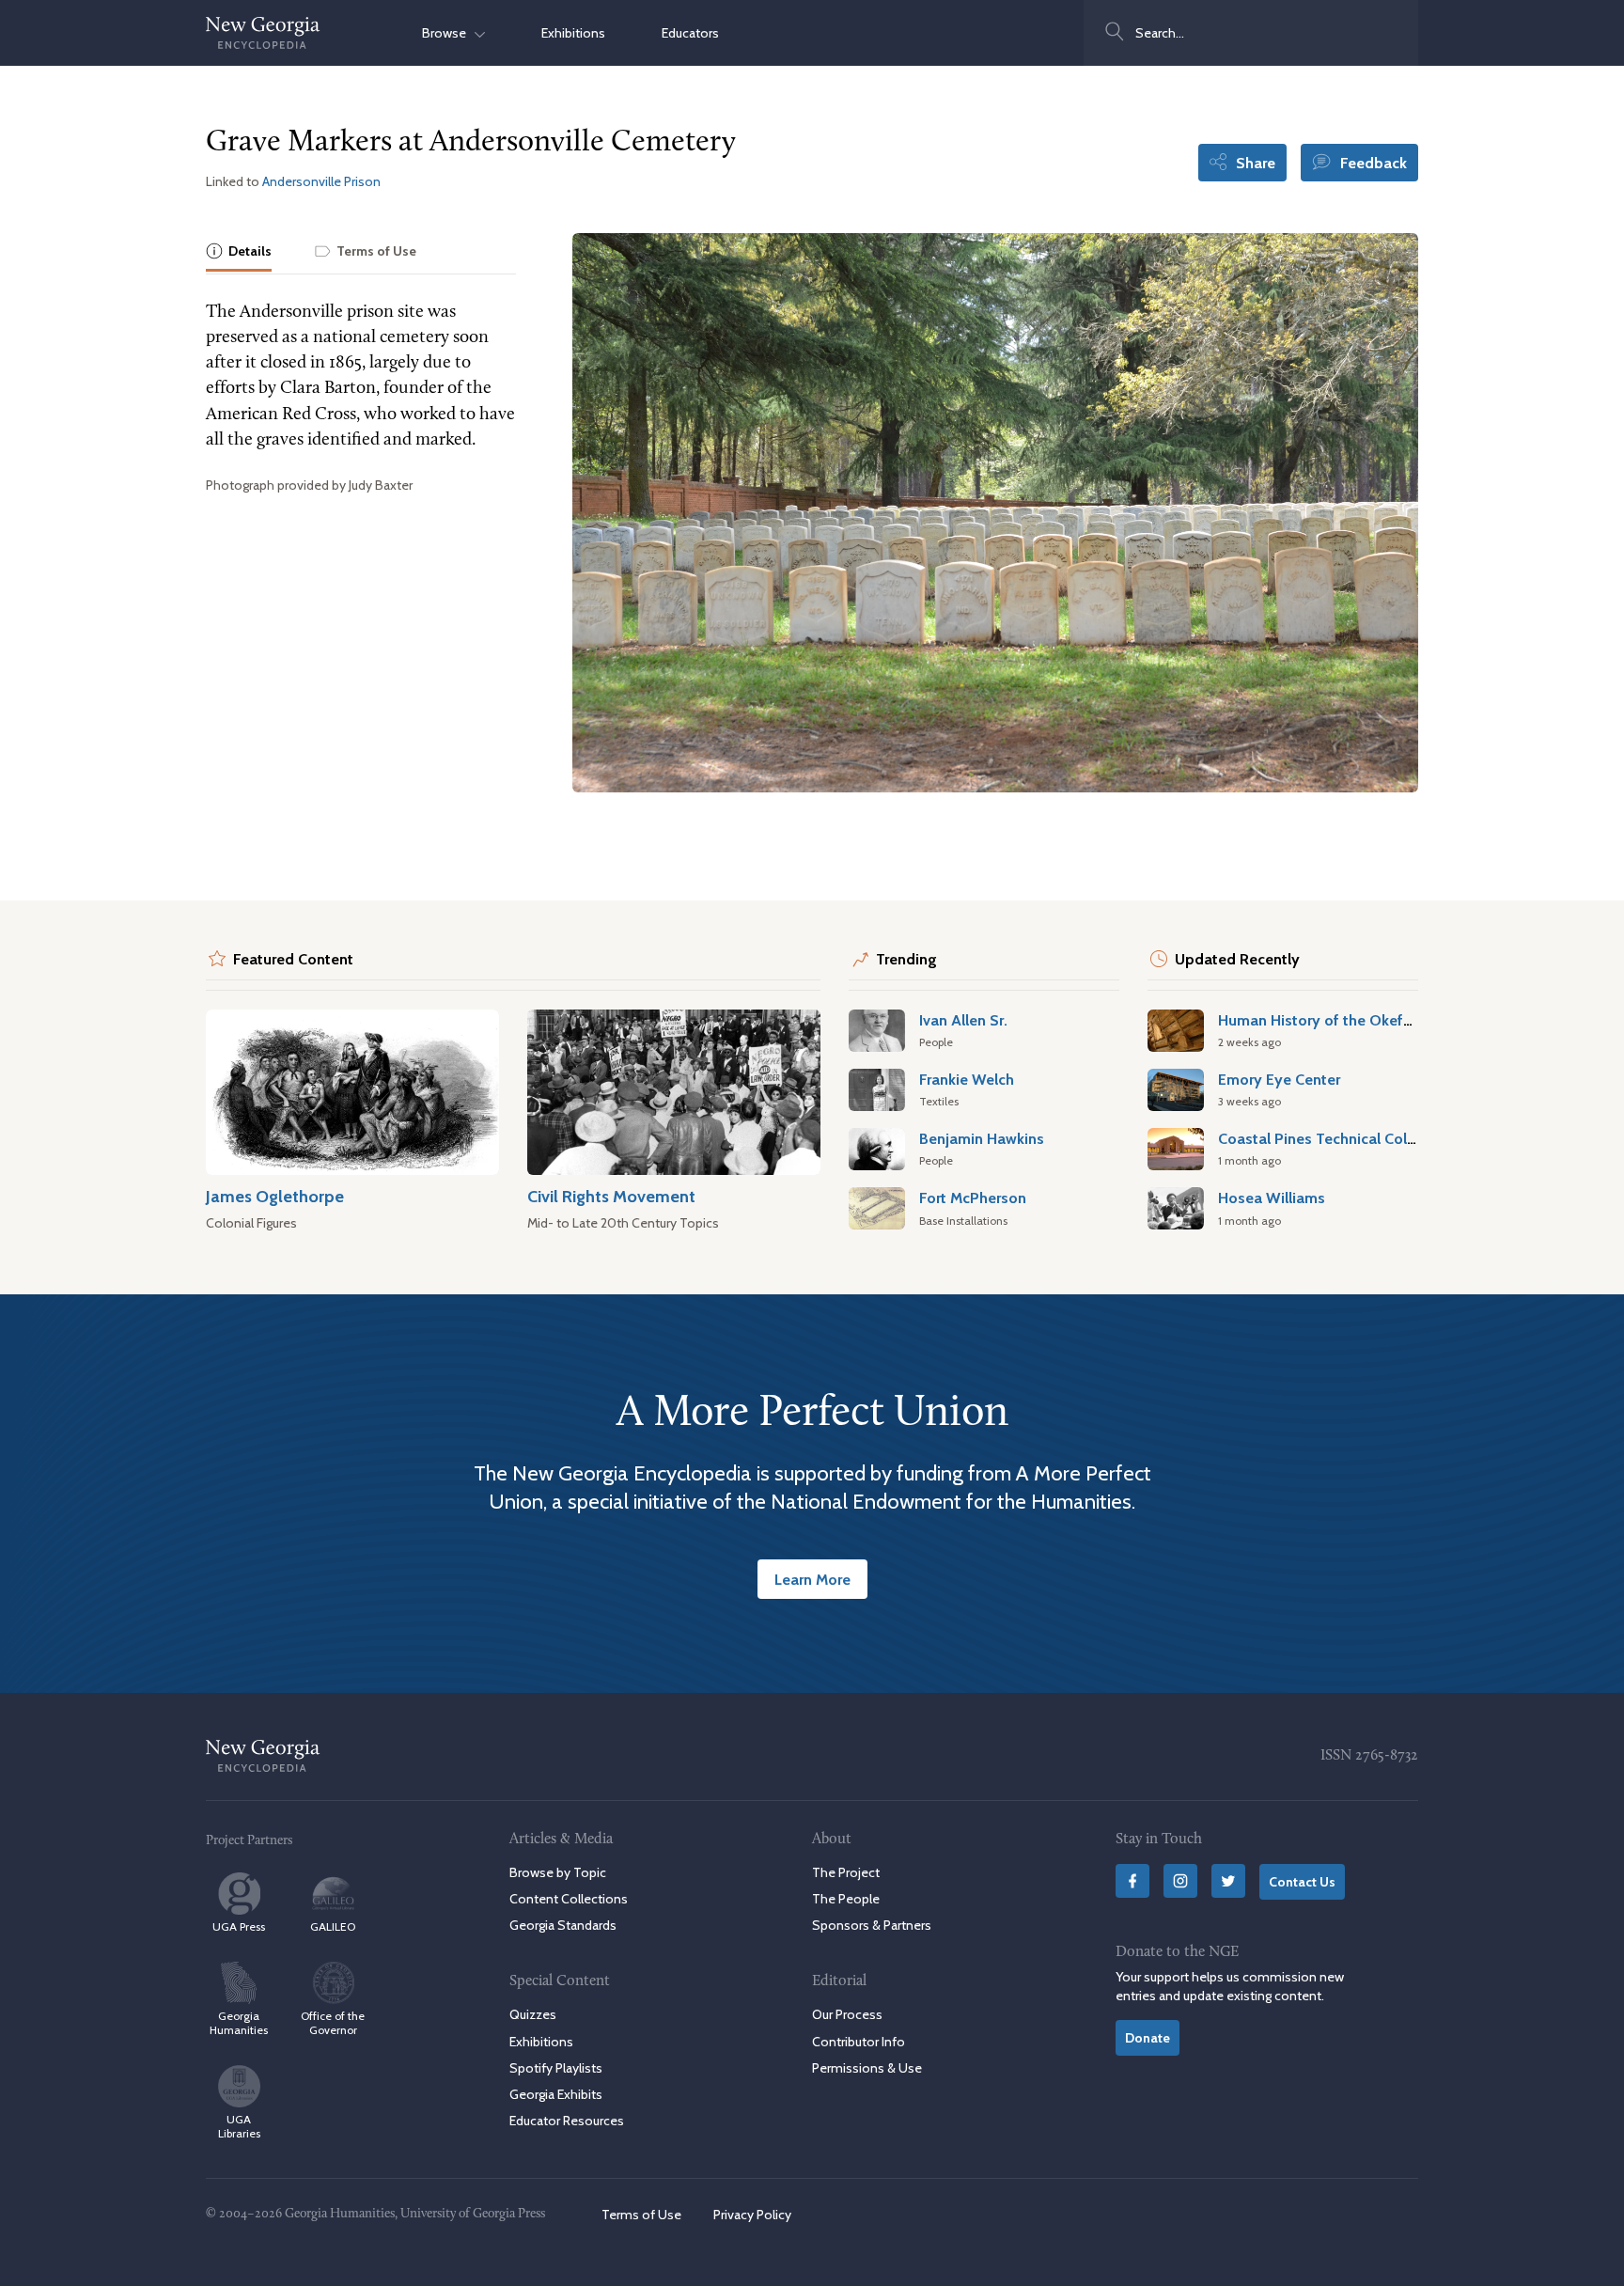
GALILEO (333, 1926)
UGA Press (239, 1926)
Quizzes (533, 2014)
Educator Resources (567, 2121)
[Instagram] (1180, 1881)
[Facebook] (1132, 1881)
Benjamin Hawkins (982, 1138)
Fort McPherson (973, 1198)
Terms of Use (641, 2215)
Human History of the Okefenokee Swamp (1364, 1020)
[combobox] (1251, 33)
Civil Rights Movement (611, 1196)
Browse (448, 33)
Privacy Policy (752, 2215)
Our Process (847, 2014)
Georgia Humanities (239, 2023)
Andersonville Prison (321, 181)
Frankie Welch (967, 1079)
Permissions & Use (867, 2068)
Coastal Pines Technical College (1327, 1138)
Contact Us (1302, 1882)
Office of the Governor (333, 2023)
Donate (1148, 2038)
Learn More (812, 1579)
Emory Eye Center (1279, 1079)
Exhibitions (573, 33)
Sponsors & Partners (872, 1925)
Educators (690, 33)
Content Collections (569, 1899)
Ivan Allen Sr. (963, 1020)
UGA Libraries (239, 2126)
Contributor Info (859, 2042)
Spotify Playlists (556, 2068)
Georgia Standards (563, 1925)
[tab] (239, 252)
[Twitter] (1228, 1881)
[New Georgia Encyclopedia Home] (263, 33)
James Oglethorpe (275, 1196)
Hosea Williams (1272, 1198)
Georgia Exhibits (556, 2094)
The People (846, 1899)
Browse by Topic (558, 1872)
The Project (846, 1872)
